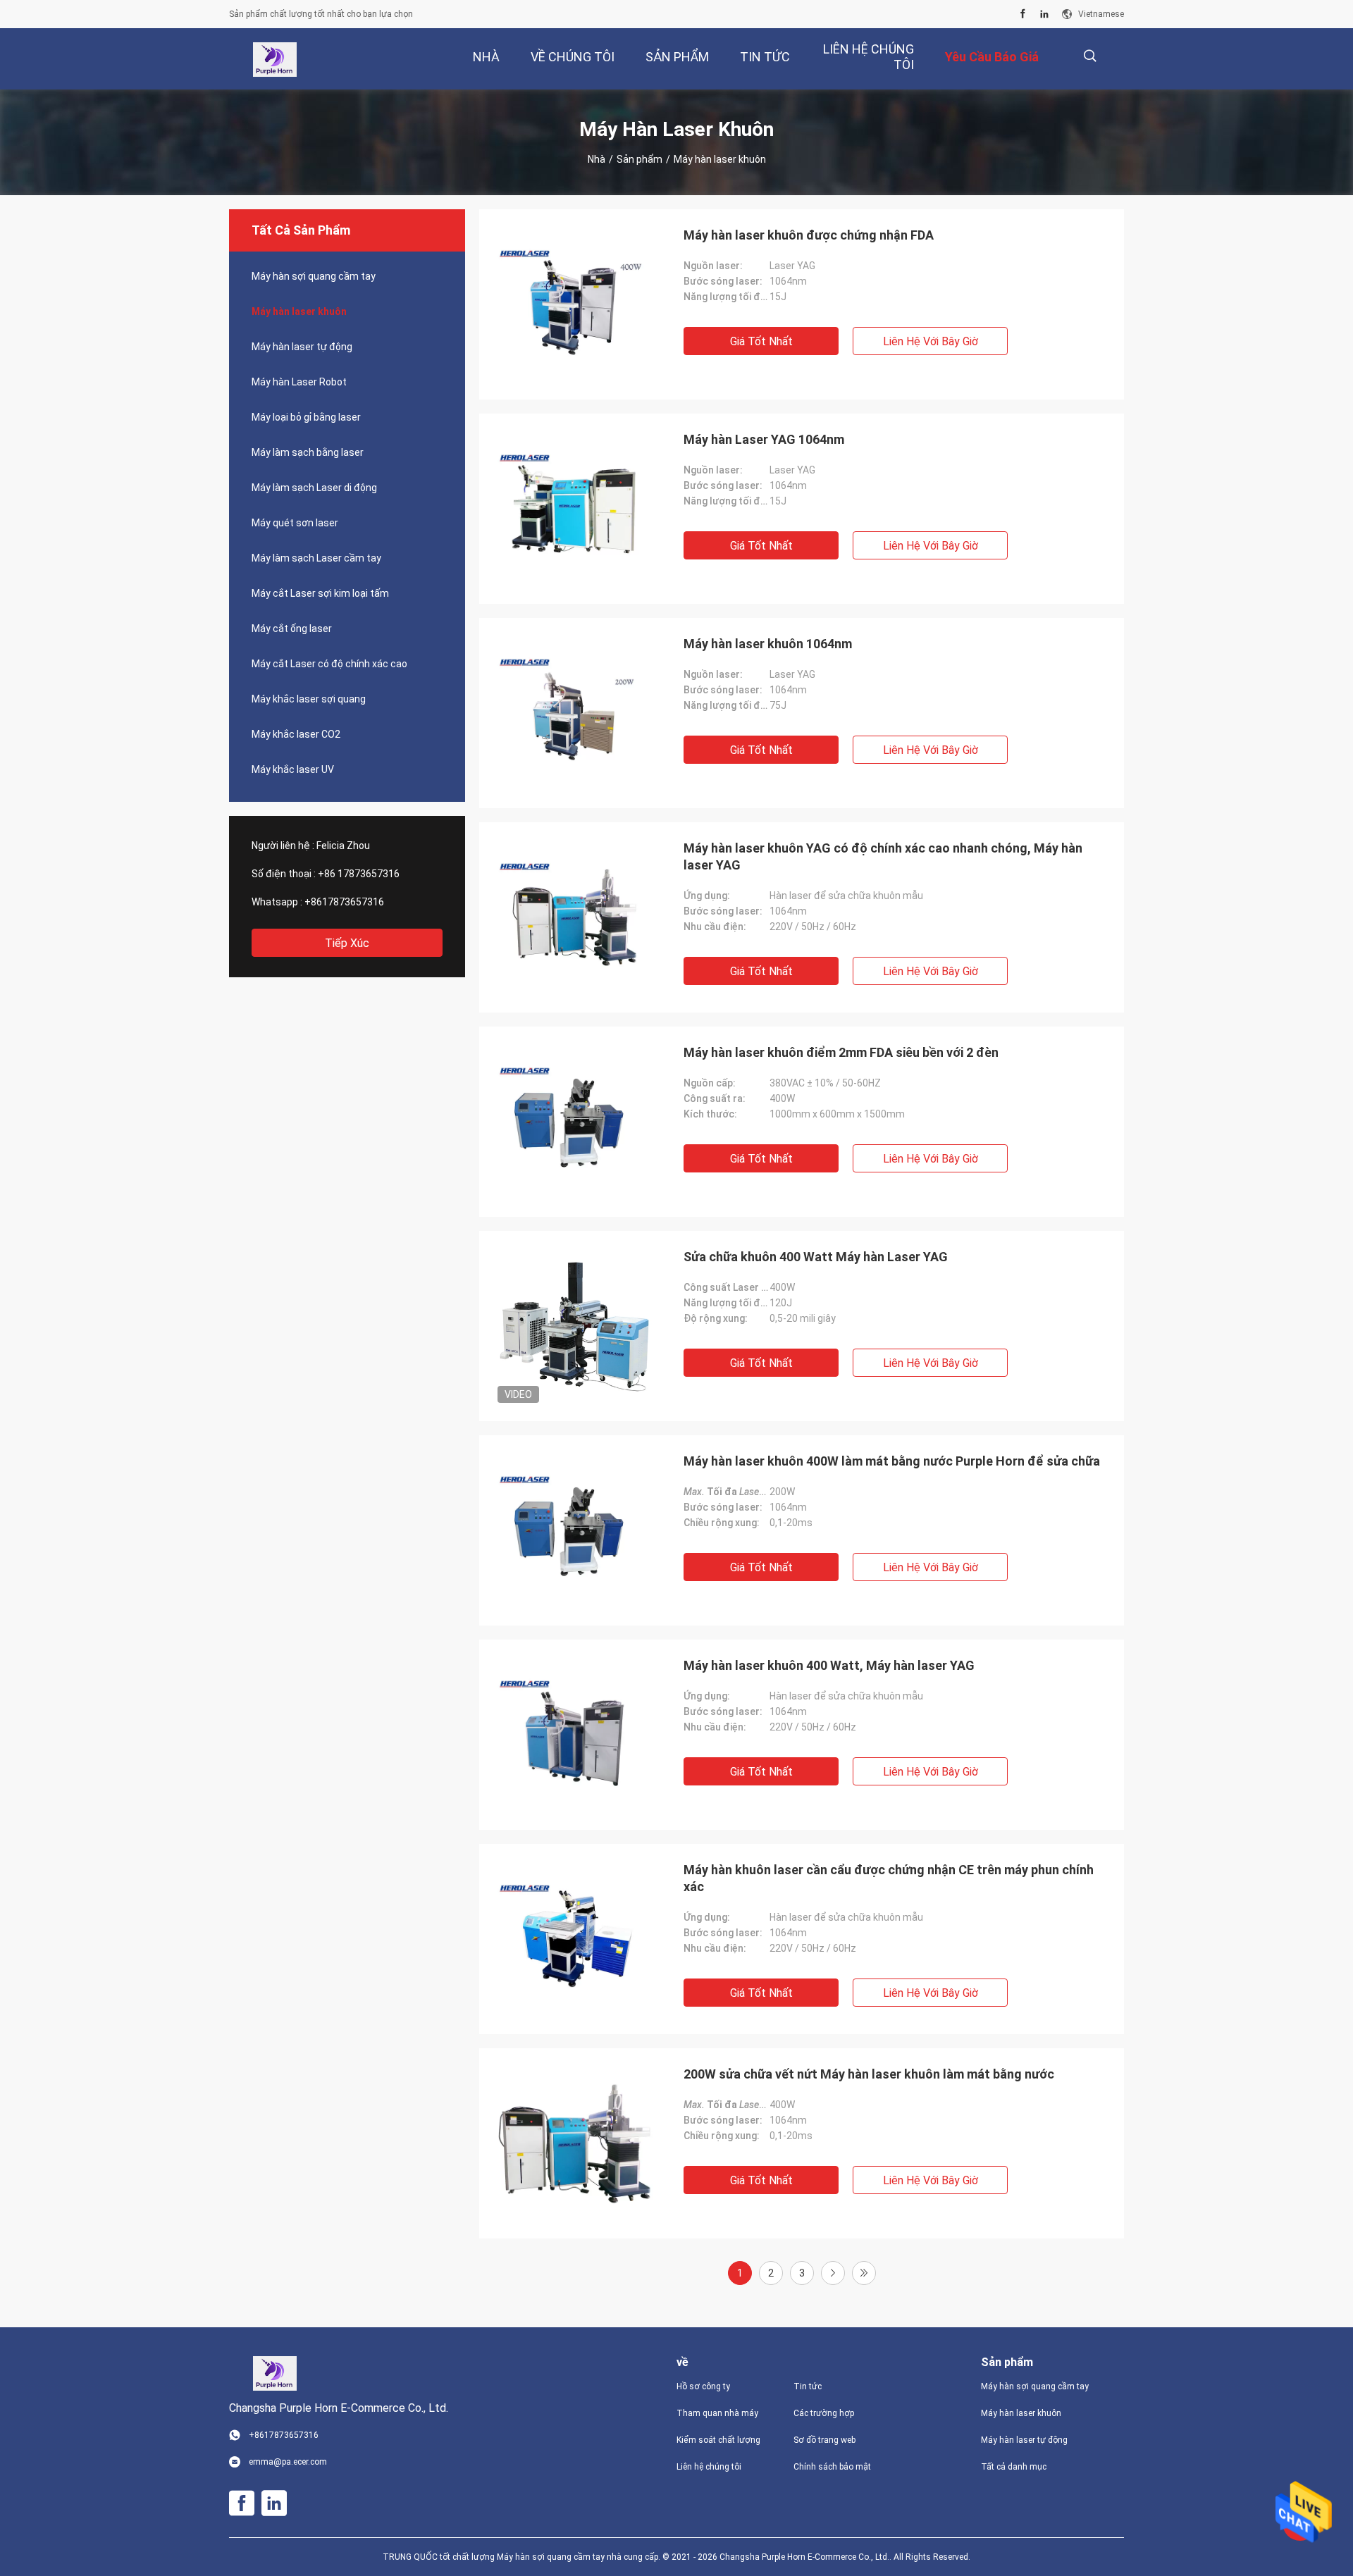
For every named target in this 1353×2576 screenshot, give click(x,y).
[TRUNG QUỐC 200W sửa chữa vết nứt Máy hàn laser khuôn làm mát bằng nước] (574, 2143)
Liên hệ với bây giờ (931, 341)
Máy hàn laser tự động (302, 347)
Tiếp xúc (347, 943)
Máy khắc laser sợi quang (309, 699)
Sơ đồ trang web (824, 2440)
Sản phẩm (640, 159)
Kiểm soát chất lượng (718, 2440)
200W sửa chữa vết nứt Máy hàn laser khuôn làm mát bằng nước (869, 2074)
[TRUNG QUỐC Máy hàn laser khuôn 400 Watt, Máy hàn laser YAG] (574, 1735)
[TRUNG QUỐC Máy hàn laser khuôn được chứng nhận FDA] (574, 304)
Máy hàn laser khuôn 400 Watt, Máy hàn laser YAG (829, 1665)
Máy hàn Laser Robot (299, 382)
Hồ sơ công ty (703, 2386)
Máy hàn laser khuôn (299, 311)
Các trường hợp (824, 2413)
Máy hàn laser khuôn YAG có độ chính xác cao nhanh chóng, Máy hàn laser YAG (883, 856)
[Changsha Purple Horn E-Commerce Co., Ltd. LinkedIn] (1044, 14)
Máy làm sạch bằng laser (308, 452)
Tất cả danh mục (1014, 2467)
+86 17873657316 (359, 874)
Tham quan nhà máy (717, 2413)
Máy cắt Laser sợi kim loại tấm (320, 593)
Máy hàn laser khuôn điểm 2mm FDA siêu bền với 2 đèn (841, 1052)
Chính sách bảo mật (832, 2467)
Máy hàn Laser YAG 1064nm (764, 439)
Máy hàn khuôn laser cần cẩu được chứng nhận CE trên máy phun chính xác (889, 1878)
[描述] (1090, 56)
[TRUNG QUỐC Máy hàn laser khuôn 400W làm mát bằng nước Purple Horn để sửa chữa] (574, 1530)
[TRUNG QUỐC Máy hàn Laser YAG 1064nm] (574, 509)
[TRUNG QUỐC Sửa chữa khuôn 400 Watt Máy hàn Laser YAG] (574, 1326)
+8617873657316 (344, 902)
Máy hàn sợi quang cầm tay (314, 276)
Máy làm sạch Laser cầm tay (316, 558)
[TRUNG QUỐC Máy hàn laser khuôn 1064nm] (574, 713)
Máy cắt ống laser (292, 628)
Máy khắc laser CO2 (296, 734)
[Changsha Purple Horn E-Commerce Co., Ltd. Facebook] (1023, 14)
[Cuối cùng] (864, 2273)
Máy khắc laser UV (293, 769)
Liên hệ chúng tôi (709, 2467)
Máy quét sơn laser (295, 523)
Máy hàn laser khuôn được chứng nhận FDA (809, 235)
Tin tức (808, 2386)
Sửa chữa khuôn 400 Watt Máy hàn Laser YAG (816, 1257)
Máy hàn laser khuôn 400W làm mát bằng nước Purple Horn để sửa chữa (892, 1461)
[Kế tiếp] (833, 2273)
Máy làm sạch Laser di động (314, 488)
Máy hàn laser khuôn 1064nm (768, 644)
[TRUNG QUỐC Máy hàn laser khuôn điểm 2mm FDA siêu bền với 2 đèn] (574, 1122)
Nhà (597, 159)
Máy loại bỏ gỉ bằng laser (306, 417)
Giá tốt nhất (761, 341)
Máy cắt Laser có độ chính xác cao (329, 664)
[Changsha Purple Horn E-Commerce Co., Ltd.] (274, 59)
